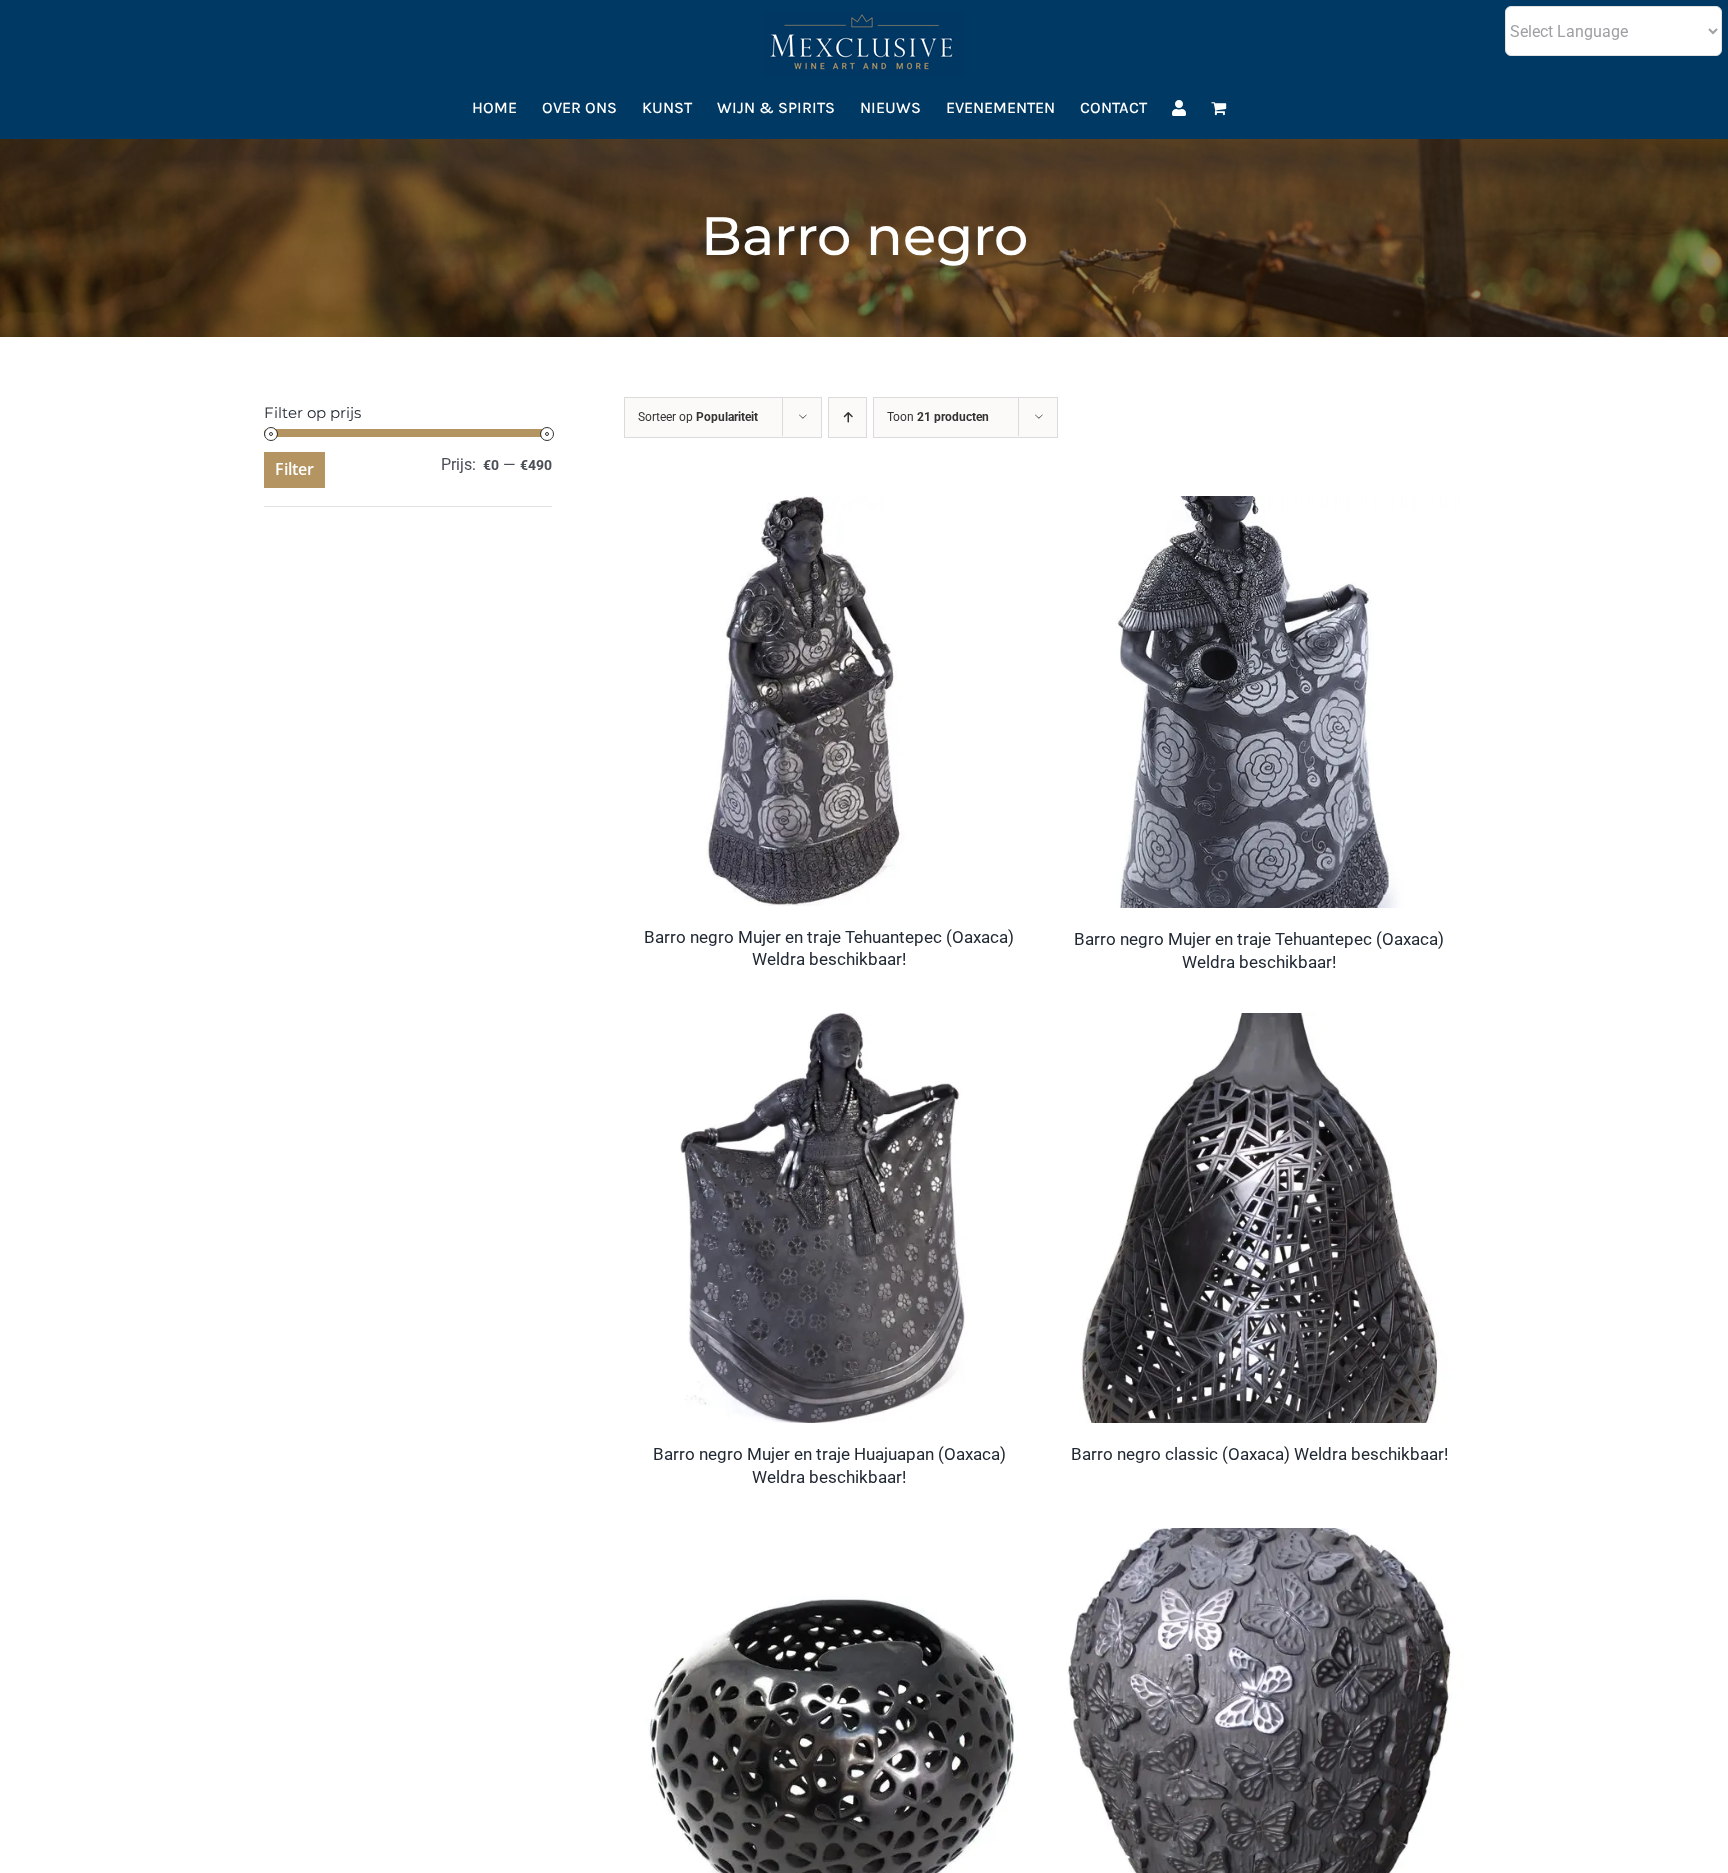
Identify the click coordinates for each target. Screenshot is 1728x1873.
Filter (294, 469)
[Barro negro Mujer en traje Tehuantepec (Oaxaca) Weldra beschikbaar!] (829, 509)
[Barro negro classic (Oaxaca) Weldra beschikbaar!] (1259, 1026)
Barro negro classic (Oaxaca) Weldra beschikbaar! (1259, 1454)
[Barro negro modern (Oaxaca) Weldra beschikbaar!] (829, 1541)
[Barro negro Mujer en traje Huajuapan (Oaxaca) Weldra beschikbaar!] (829, 1026)
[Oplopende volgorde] (847, 417)
